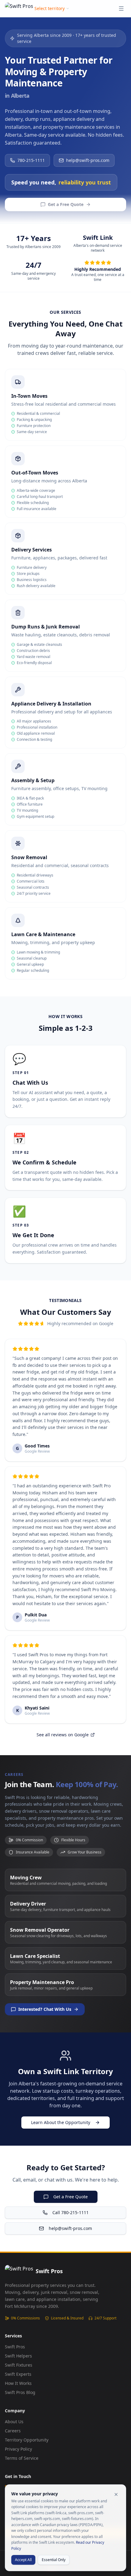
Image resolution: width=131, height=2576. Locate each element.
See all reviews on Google (63, 1735)
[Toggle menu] (121, 9)
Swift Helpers (18, 2356)
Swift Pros (15, 2347)
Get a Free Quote (66, 204)
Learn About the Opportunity (61, 2122)
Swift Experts (18, 2374)
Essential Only (54, 2560)
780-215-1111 (31, 160)
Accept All (23, 2560)
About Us (14, 2422)
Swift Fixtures (19, 2365)
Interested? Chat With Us (45, 2009)
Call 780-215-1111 (71, 2212)
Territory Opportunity (27, 2440)
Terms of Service (22, 2458)
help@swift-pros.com (88, 160)
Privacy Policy (18, 2449)
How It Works (18, 2383)
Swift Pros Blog (20, 2392)
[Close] (116, 2494)
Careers (13, 2431)
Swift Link (98, 238)
